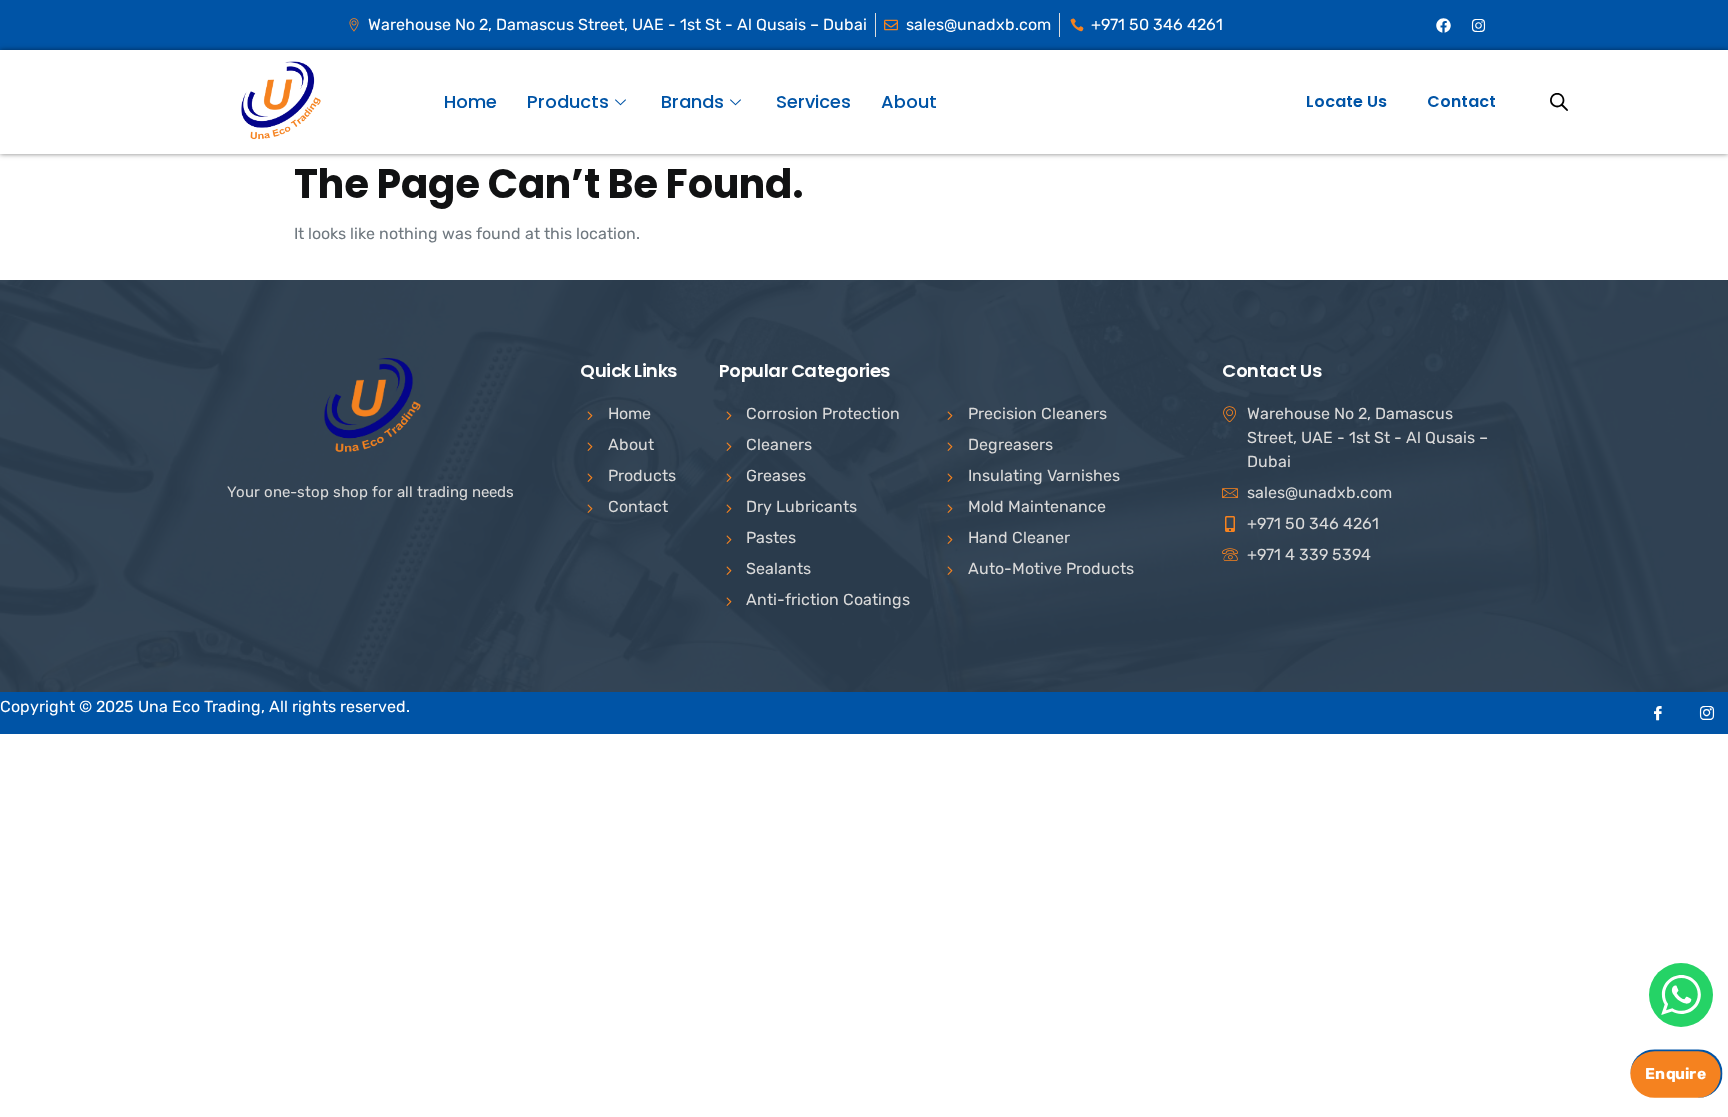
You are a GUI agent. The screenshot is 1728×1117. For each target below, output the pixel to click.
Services (813, 101)
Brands (692, 101)
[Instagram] (1479, 25)
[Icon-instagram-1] (1707, 713)
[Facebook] (1444, 25)
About (909, 101)
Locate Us (1346, 101)
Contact (1461, 101)
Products (568, 101)
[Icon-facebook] (1658, 713)
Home (470, 101)
